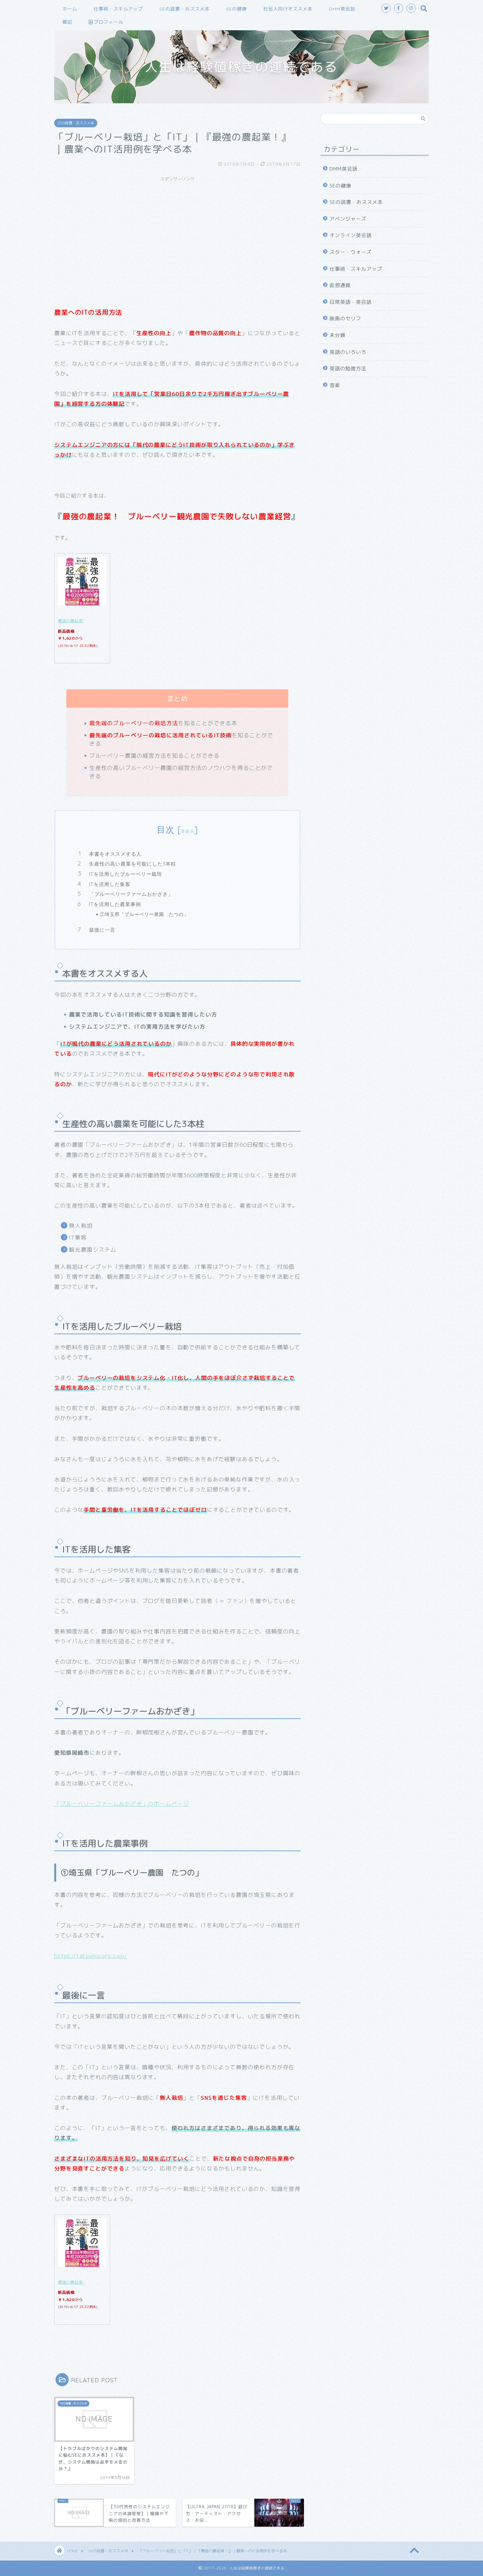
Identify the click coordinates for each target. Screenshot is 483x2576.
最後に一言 (102, 930)
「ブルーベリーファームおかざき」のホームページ (122, 1804)
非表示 (188, 831)
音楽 (335, 385)
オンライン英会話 (351, 235)
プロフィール (108, 22)
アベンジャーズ (348, 219)
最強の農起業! (71, 621)
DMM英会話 (342, 9)
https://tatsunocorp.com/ (91, 1956)
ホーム (70, 9)
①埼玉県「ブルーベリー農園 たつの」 (144, 914)
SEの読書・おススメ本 (184, 9)
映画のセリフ (345, 319)
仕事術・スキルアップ (118, 9)
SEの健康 (236, 9)
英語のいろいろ (348, 352)
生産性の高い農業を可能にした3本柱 (133, 864)
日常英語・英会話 (351, 302)
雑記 (67, 22)
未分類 (337, 335)
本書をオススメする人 (115, 854)
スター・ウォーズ (351, 252)
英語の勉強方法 (348, 368)
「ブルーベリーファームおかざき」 (131, 894)
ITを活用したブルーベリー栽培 (126, 874)
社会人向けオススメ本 (288, 9)
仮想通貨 (340, 285)
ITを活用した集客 (110, 884)
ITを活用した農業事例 (115, 904)
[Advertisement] (177, 231)
